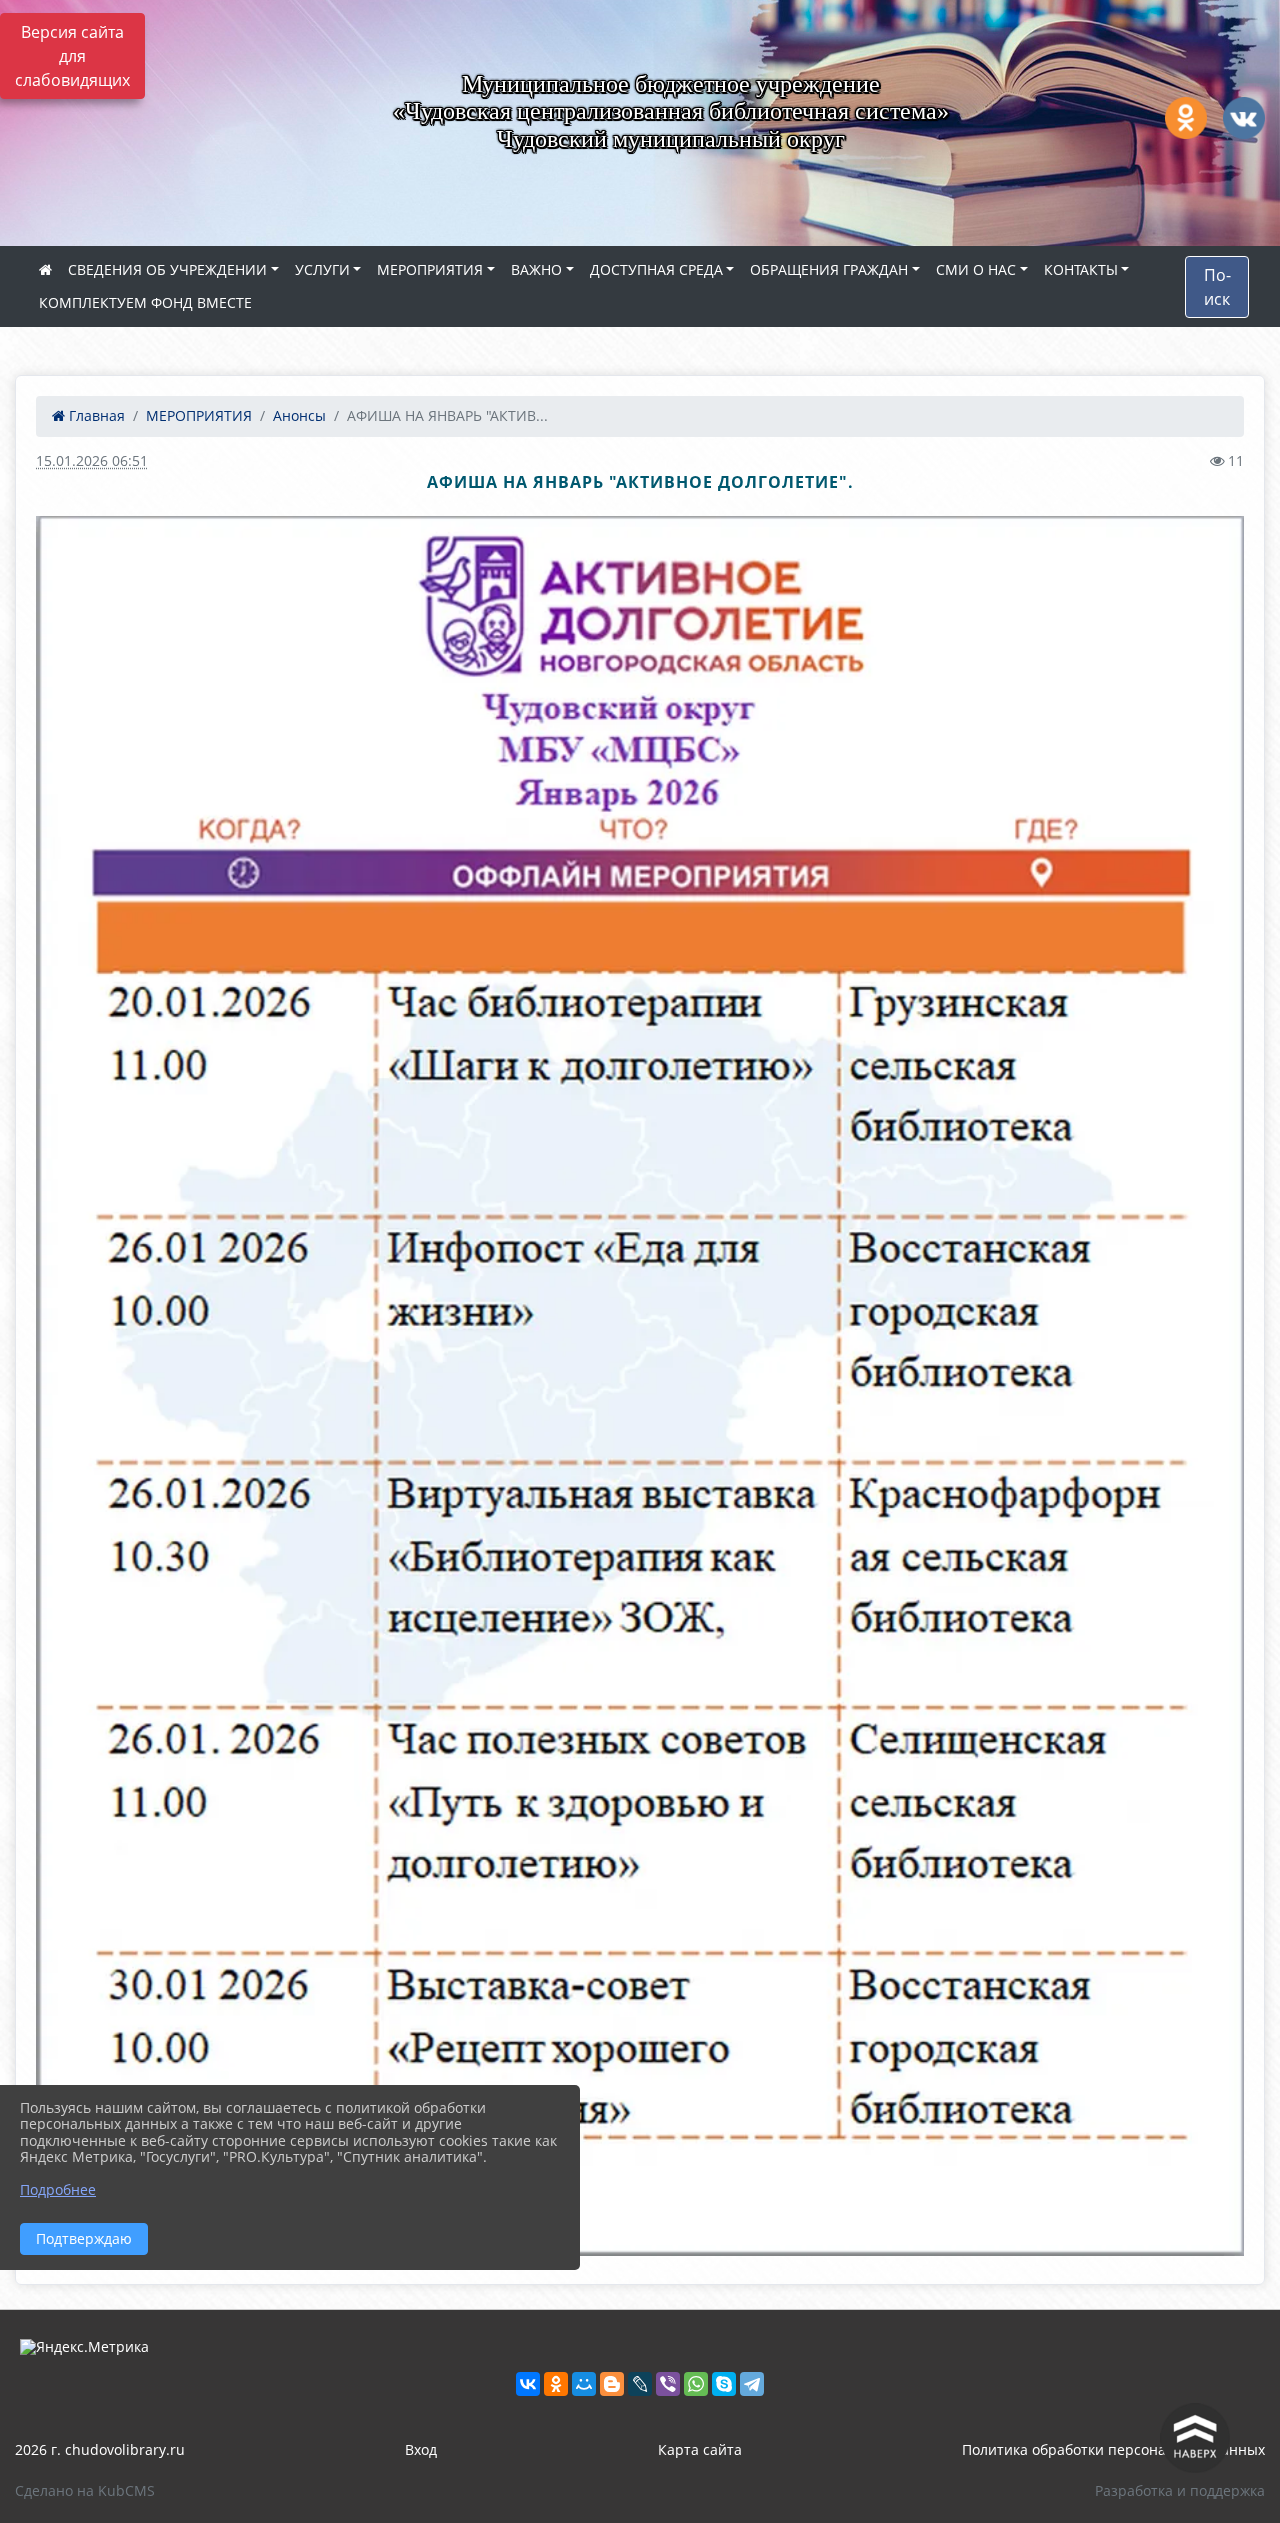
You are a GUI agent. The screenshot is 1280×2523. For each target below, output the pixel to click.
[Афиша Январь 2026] (640, 1385)
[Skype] (724, 2384)
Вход (421, 2449)
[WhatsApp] (696, 2384)
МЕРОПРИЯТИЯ (430, 269)
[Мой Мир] (584, 2384)
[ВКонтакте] (528, 2384)
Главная (95, 415)
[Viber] (668, 2384)
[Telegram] (752, 2384)
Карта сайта (700, 2449)
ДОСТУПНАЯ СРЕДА (656, 269)
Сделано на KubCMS (85, 2490)
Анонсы (299, 415)
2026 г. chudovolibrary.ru (100, 2449)
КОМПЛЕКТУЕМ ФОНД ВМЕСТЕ (145, 302)
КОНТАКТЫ (1081, 269)
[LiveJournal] (640, 2384)
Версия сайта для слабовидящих (72, 56)
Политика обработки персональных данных (1113, 2449)
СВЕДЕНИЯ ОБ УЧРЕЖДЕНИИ (167, 269)
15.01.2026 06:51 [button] (92, 460)
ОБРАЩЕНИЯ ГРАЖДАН (829, 269)
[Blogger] (612, 2384)
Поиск (1217, 287)
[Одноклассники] (556, 2384)
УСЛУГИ (322, 269)
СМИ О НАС (976, 269)
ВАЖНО (536, 269)
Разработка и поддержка (1180, 2490)
